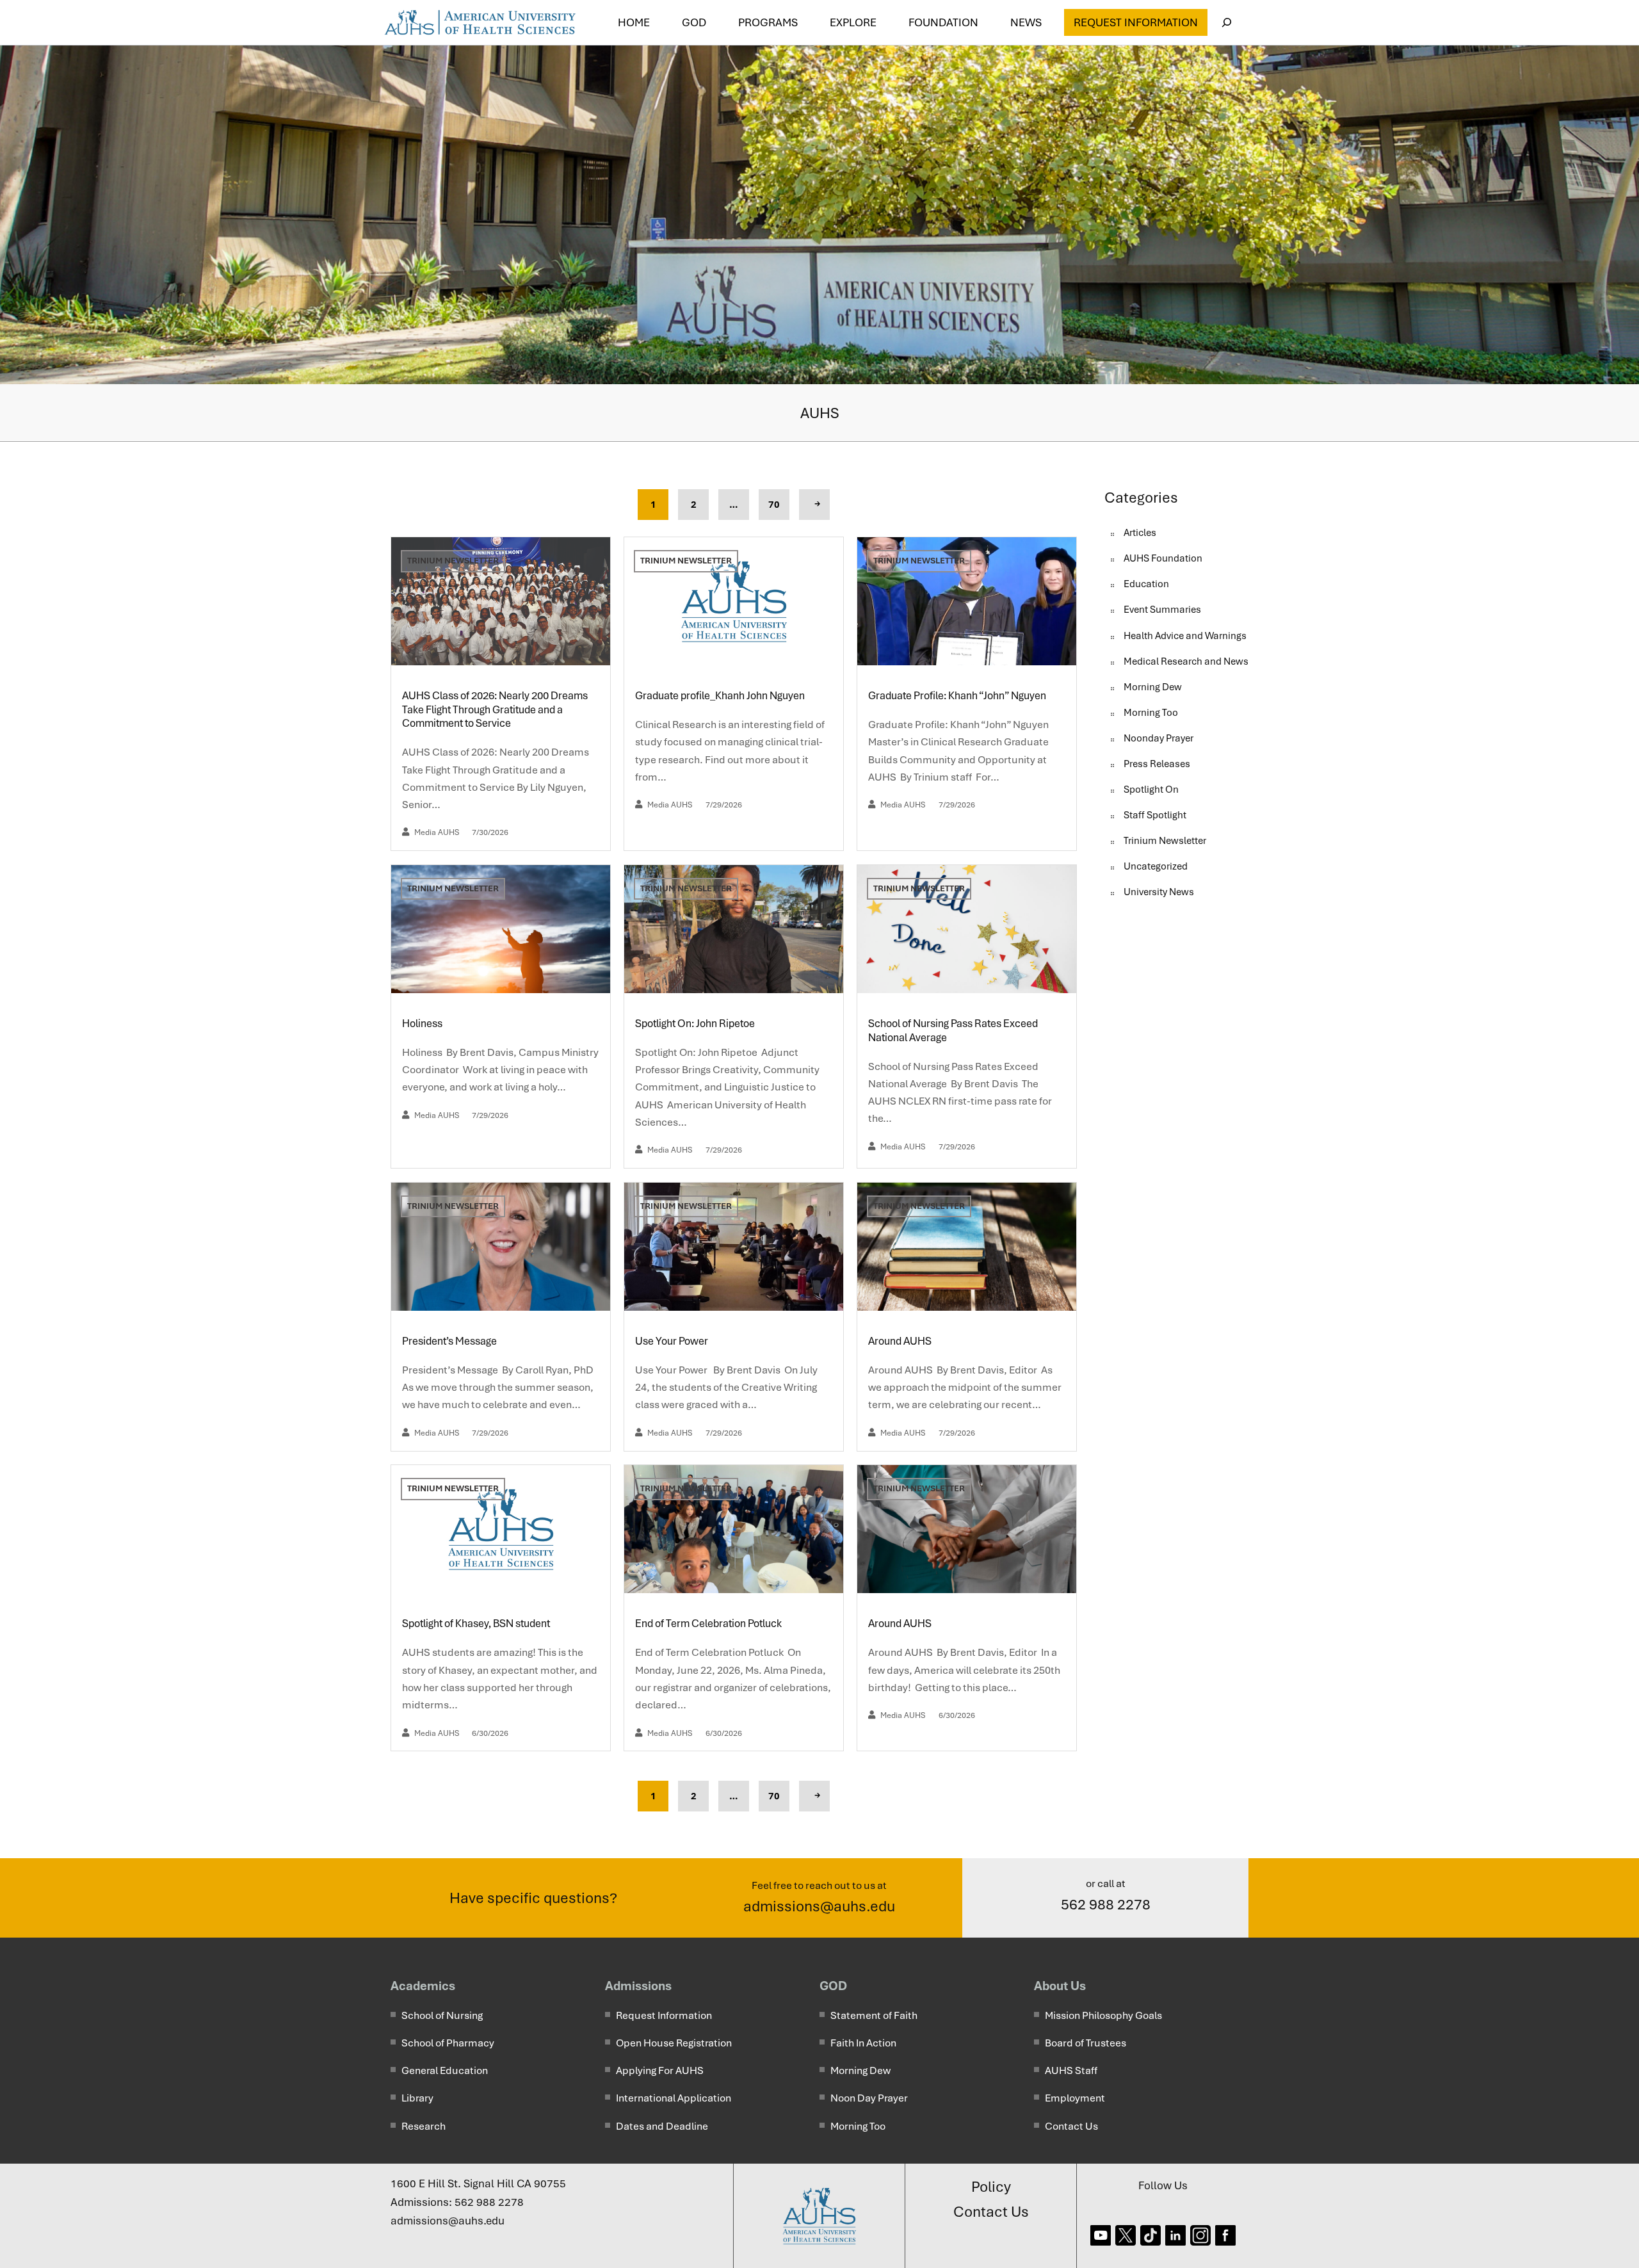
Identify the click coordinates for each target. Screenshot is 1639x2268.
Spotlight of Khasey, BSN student (476, 1624)
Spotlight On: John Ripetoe (696, 1024)
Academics (423, 1986)
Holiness (423, 1024)
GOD (833, 1986)
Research (424, 2126)
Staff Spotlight (1155, 815)
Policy (991, 2187)
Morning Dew (1153, 687)
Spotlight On (1151, 790)
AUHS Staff (1071, 2070)
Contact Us (1071, 2126)
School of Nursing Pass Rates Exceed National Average (953, 1031)
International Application (674, 2098)
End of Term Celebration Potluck (709, 1624)
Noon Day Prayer (869, 2098)
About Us (1060, 1986)
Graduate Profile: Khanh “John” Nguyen (958, 696)
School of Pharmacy (448, 2043)
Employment (1075, 2098)
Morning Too (1151, 713)
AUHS (820, 413)
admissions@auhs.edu (819, 1906)
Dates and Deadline (662, 2126)
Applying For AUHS (660, 2070)
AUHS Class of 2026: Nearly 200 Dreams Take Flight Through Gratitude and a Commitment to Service (495, 709)
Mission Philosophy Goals (1103, 2015)
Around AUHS (901, 1341)
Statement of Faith (874, 2015)
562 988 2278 (1106, 1904)
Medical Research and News (1186, 661)
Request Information (1136, 22)
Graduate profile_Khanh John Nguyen (720, 696)
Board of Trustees (1086, 2043)
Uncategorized (1156, 866)
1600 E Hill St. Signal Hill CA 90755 (478, 2183)
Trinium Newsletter (453, 561)
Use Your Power (674, 1341)
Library (417, 2098)
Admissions (638, 1986)
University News (1159, 892)
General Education (445, 2070)
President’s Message (450, 1341)
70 (774, 505)
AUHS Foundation (1163, 558)
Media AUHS (437, 832)
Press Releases (1157, 764)
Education (1146, 584)
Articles (1140, 533)
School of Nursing (442, 2015)
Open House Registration (674, 2043)
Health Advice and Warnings (1185, 636)
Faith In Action (863, 2043)
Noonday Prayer (1159, 738)
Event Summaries (1162, 610)
